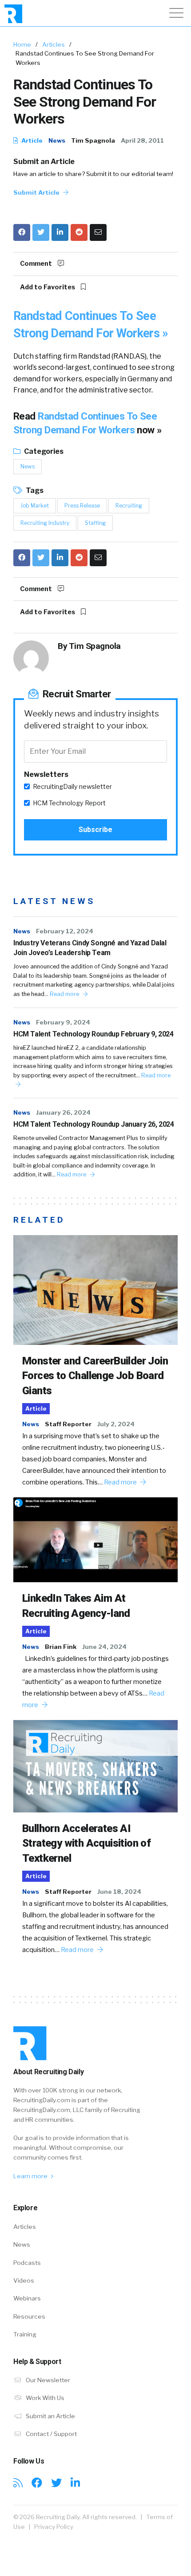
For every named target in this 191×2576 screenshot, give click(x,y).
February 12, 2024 (65, 931)
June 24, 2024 (104, 1647)
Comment (37, 264)
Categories (43, 451)
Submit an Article (44, 162)
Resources (29, 2316)
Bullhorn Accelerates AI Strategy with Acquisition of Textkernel (86, 1843)
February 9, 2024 (63, 1022)
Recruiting (129, 506)
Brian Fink (61, 1647)
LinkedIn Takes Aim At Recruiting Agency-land (76, 1606)
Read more (65, 994)
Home (22, 44)
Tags (34, 490)
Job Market (35, 506)
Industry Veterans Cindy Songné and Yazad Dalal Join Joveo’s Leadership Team (90, 948)
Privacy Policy (54, 2527)
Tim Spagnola (93, 140)
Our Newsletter (47, 2380)
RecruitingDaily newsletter (72, 787)
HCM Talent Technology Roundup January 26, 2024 (94, 1124)
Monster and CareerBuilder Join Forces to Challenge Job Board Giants (95, 1376)
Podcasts (27, 2263)
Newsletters (46, 774)
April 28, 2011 (142, 140)
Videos (24, 2280)
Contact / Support (51, 2434)
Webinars (27, 2298)
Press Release (82, 506)
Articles (54, 44)
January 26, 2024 (63, 1112)
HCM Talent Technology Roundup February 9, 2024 (94, 1034)
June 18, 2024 (119, 1892)
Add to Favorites (48, 287)
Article (31, 140)
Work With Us (44, 2398)
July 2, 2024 (116, 1424)
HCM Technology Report (69, 803)
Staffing (95, 523)
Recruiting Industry (45, 523)
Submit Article (37, 192)
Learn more (31, 2176)
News (57, 140)
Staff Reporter (68, 1424)
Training (25, 2334)
